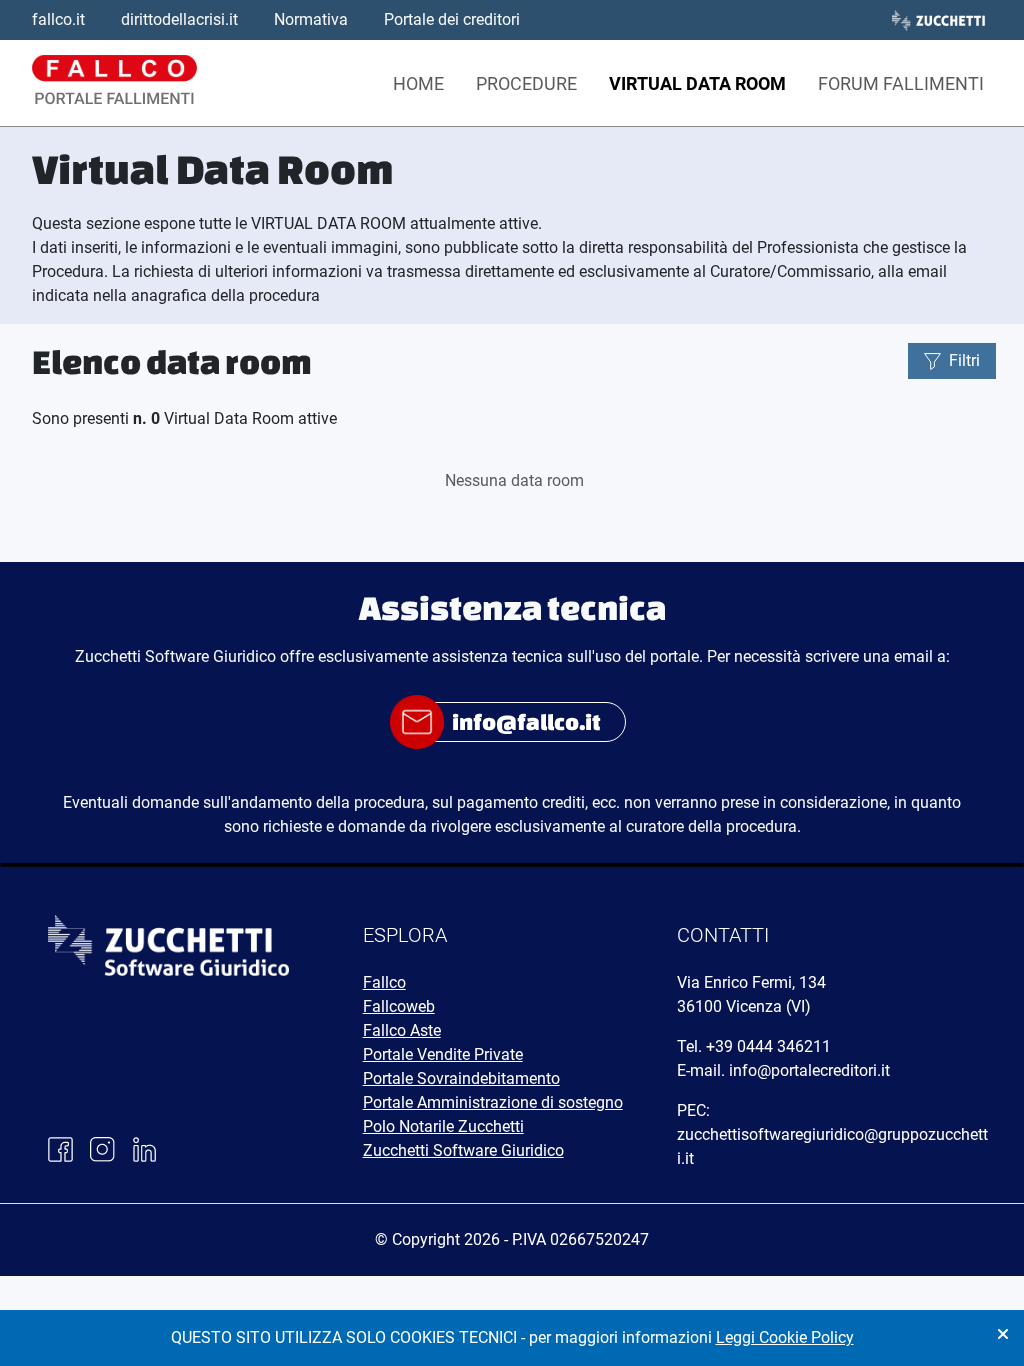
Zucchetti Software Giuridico (463, 1150)
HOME (418, 83)
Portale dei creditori (452, 19)
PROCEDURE (526, 83)
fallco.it (58, 19)
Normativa (311, 19)
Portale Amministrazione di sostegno (493, 1102)
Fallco (384, 982)
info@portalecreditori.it (809, 1070)
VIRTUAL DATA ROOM (697, 83)
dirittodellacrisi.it (179, 19)
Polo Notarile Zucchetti (443, 1126)
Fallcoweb (399, 1006)
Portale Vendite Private (443, 1054)
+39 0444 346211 (768, 1046)
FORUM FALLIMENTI (901, 83)
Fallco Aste (402, 1030)
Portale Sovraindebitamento (461, 1078)
